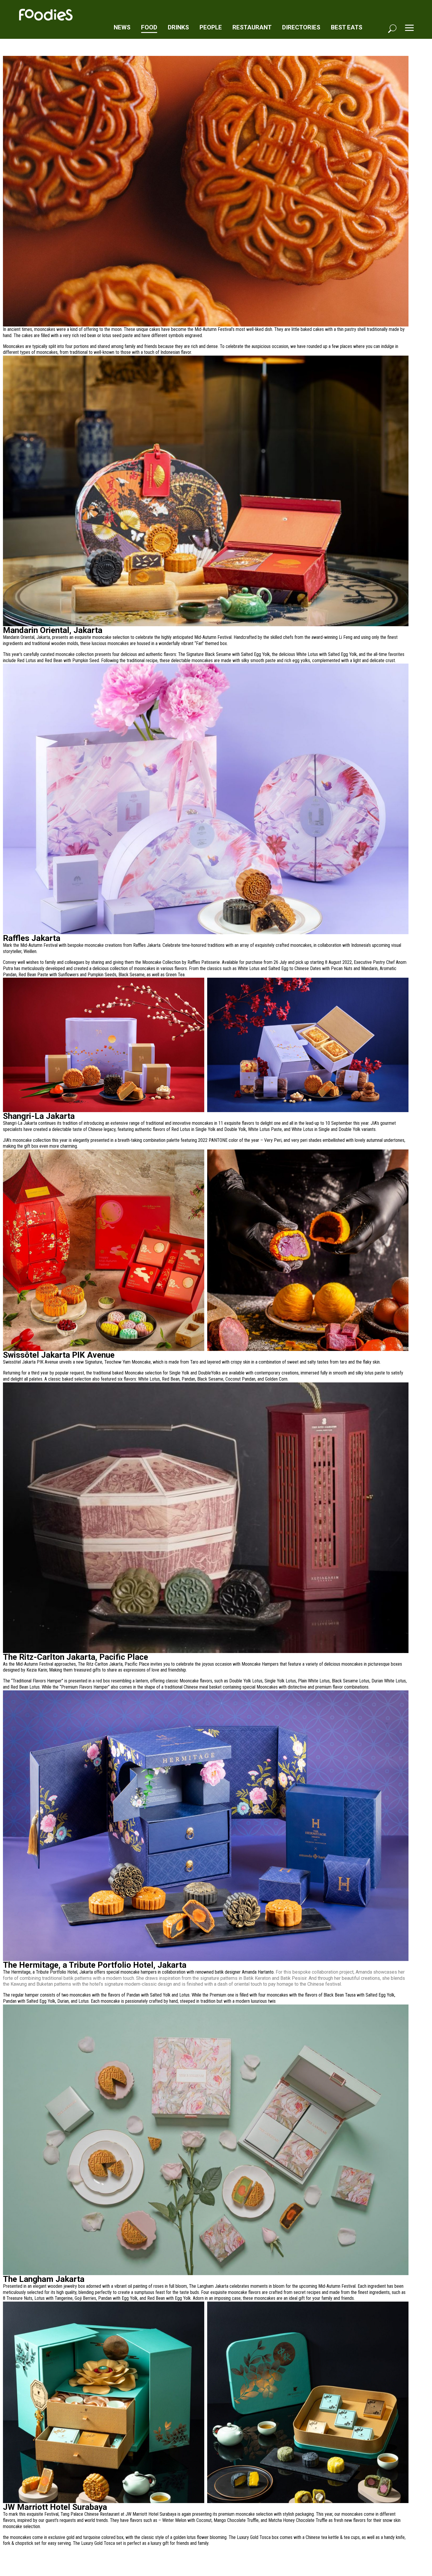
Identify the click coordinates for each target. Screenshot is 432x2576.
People (211, 27)
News (122, 27)
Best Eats (347, 27)
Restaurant (252, 27)
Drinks (178, 27)
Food (149, 27)
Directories (301, 27)
